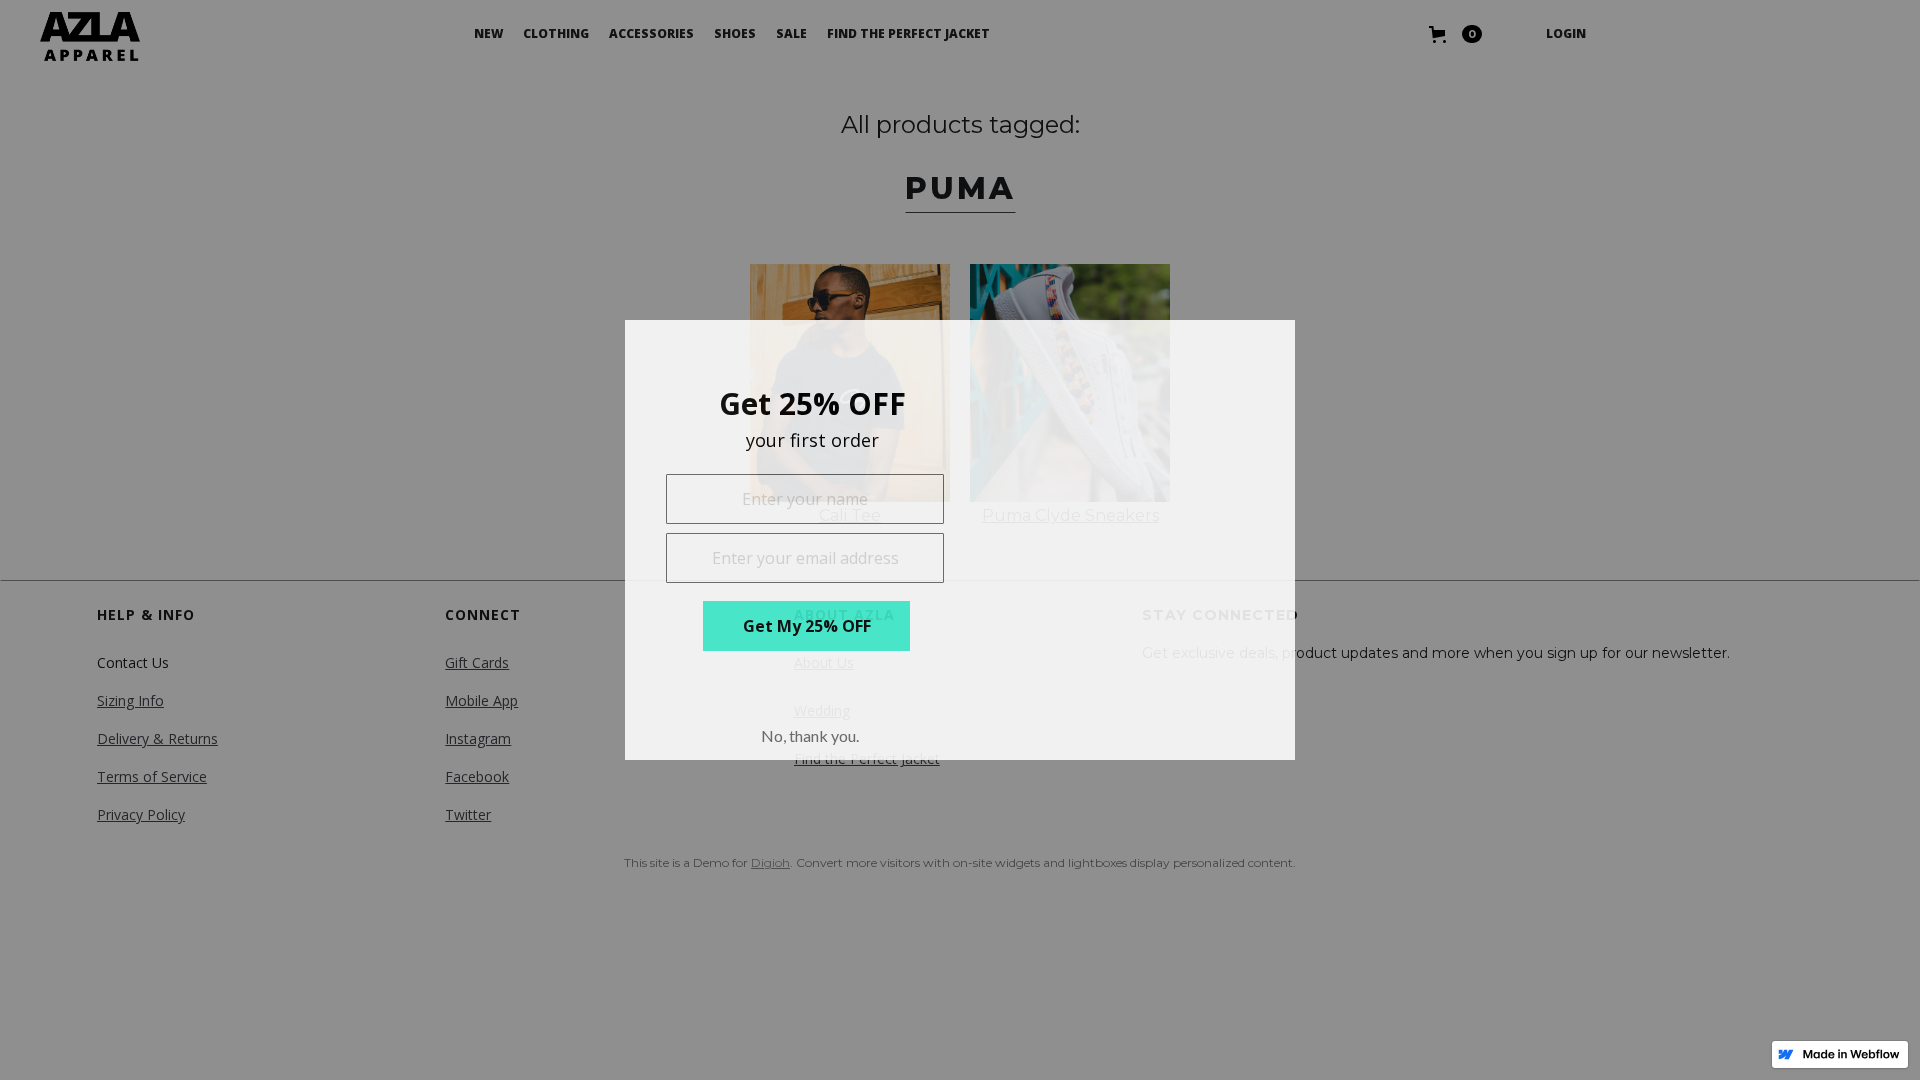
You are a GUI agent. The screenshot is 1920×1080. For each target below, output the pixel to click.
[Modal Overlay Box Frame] (960, 540)
